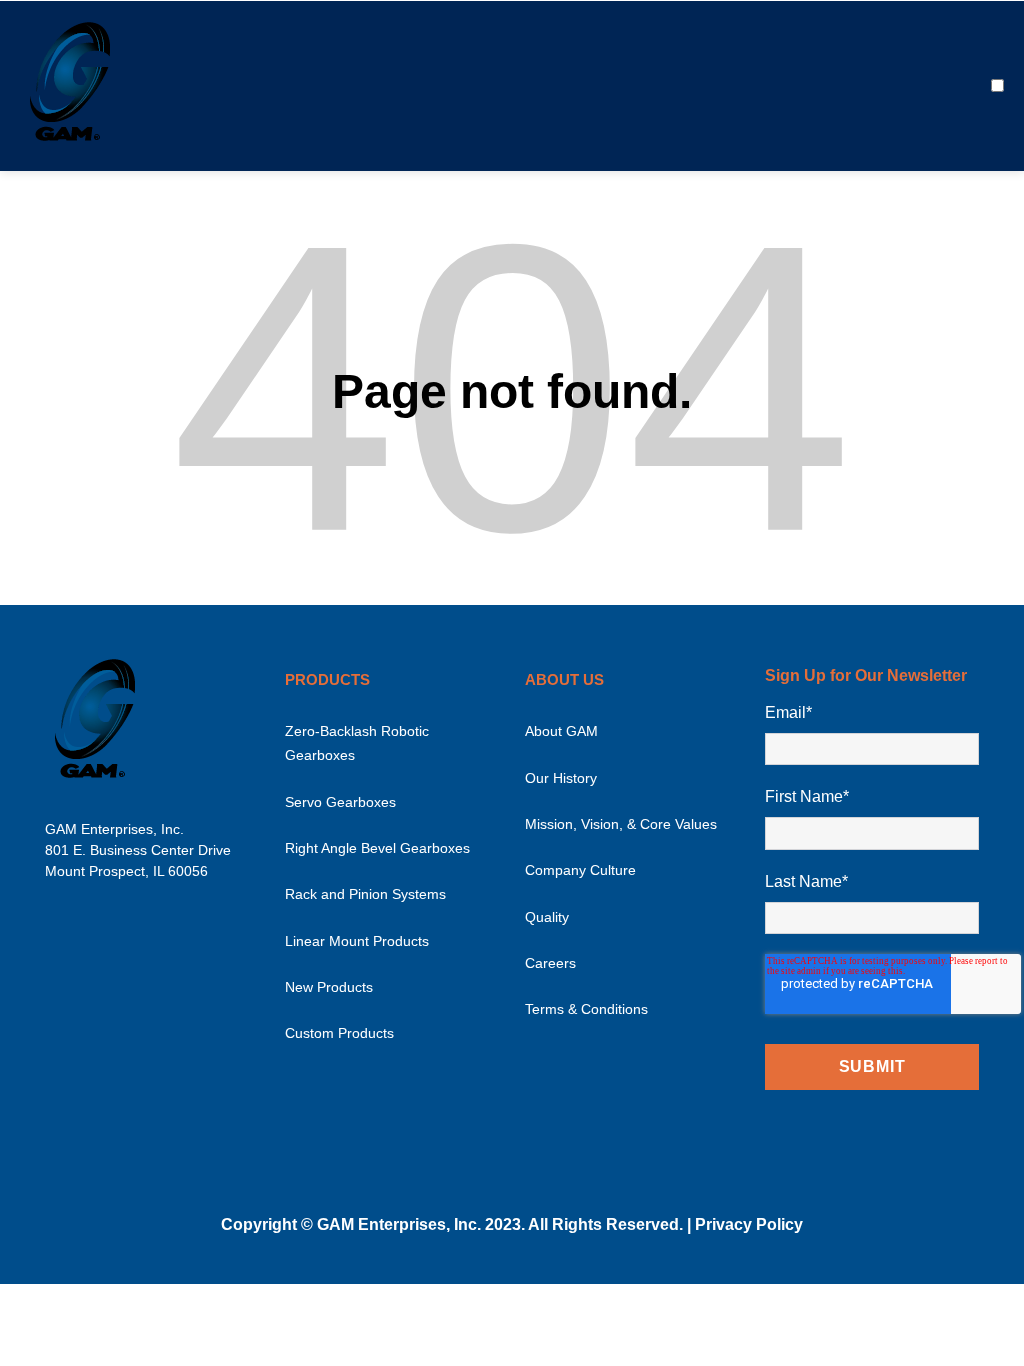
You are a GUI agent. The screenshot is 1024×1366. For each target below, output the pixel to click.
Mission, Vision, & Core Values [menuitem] (621, 824)
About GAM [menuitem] (561, 731)
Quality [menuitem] (547, 917)
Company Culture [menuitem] (580, 870)
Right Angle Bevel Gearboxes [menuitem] (377, 848)
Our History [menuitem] (561, 778)
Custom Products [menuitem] (339, 1033)
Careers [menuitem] (550, 963)
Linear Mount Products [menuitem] (357, 941)
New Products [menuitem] (329, 987)
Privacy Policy (749, 1224)
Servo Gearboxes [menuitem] (340, 802)
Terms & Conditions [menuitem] (586, 1009)
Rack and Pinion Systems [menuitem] (365, 894)
